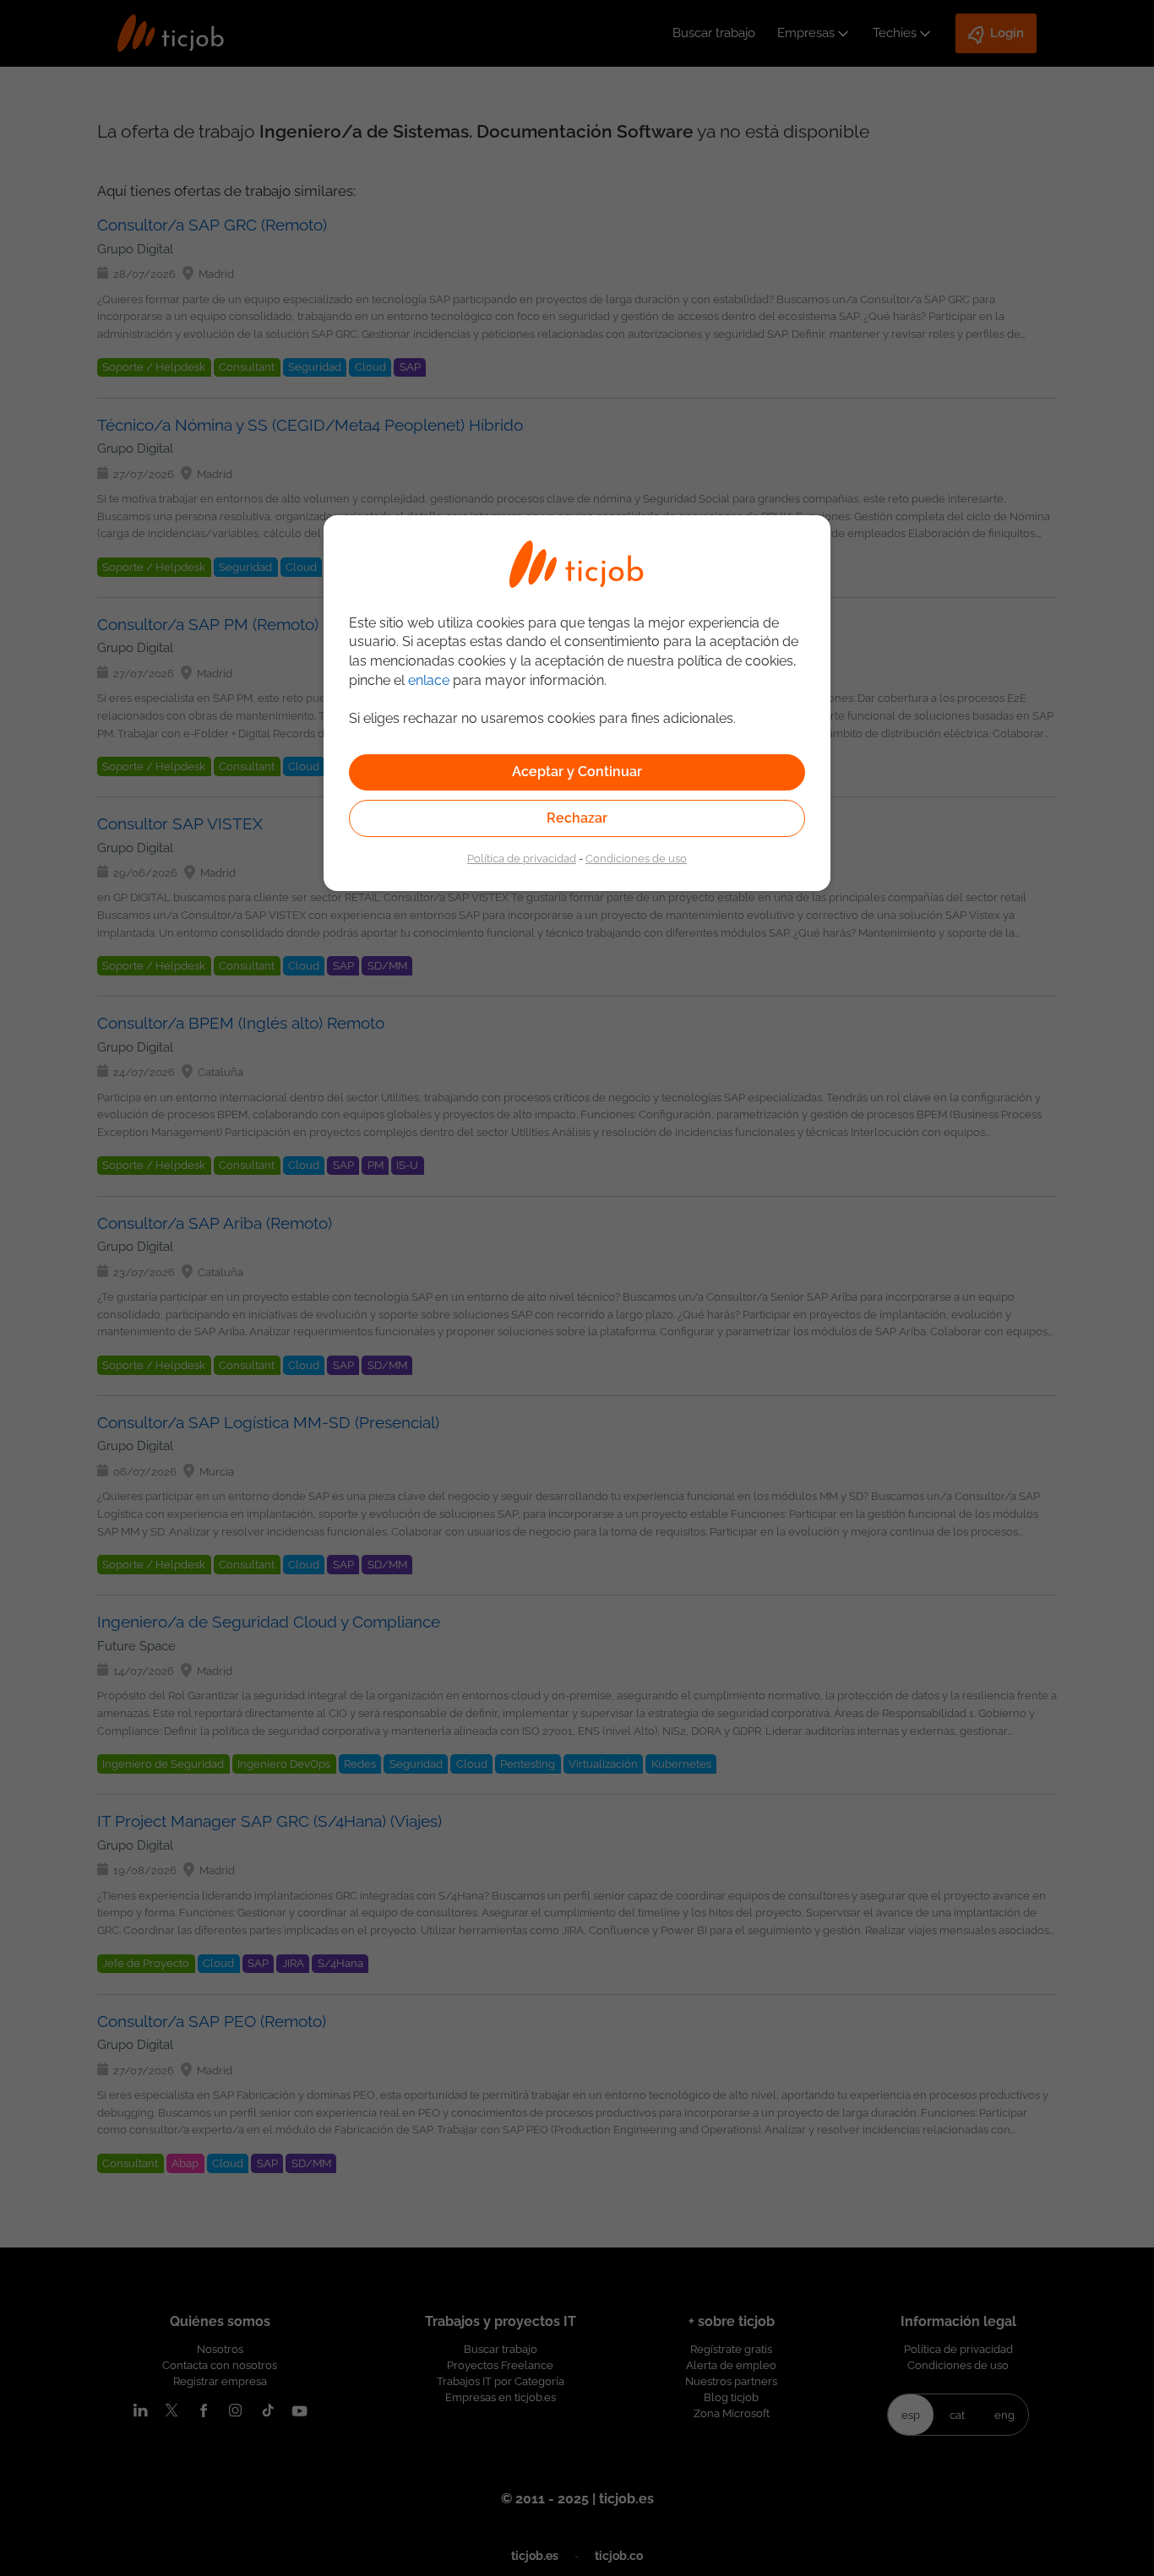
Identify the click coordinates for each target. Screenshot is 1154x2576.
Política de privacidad (522, 858)
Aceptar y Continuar (577, 772)
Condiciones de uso (636, 858)
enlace (429, 680)
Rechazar (577, 818)
